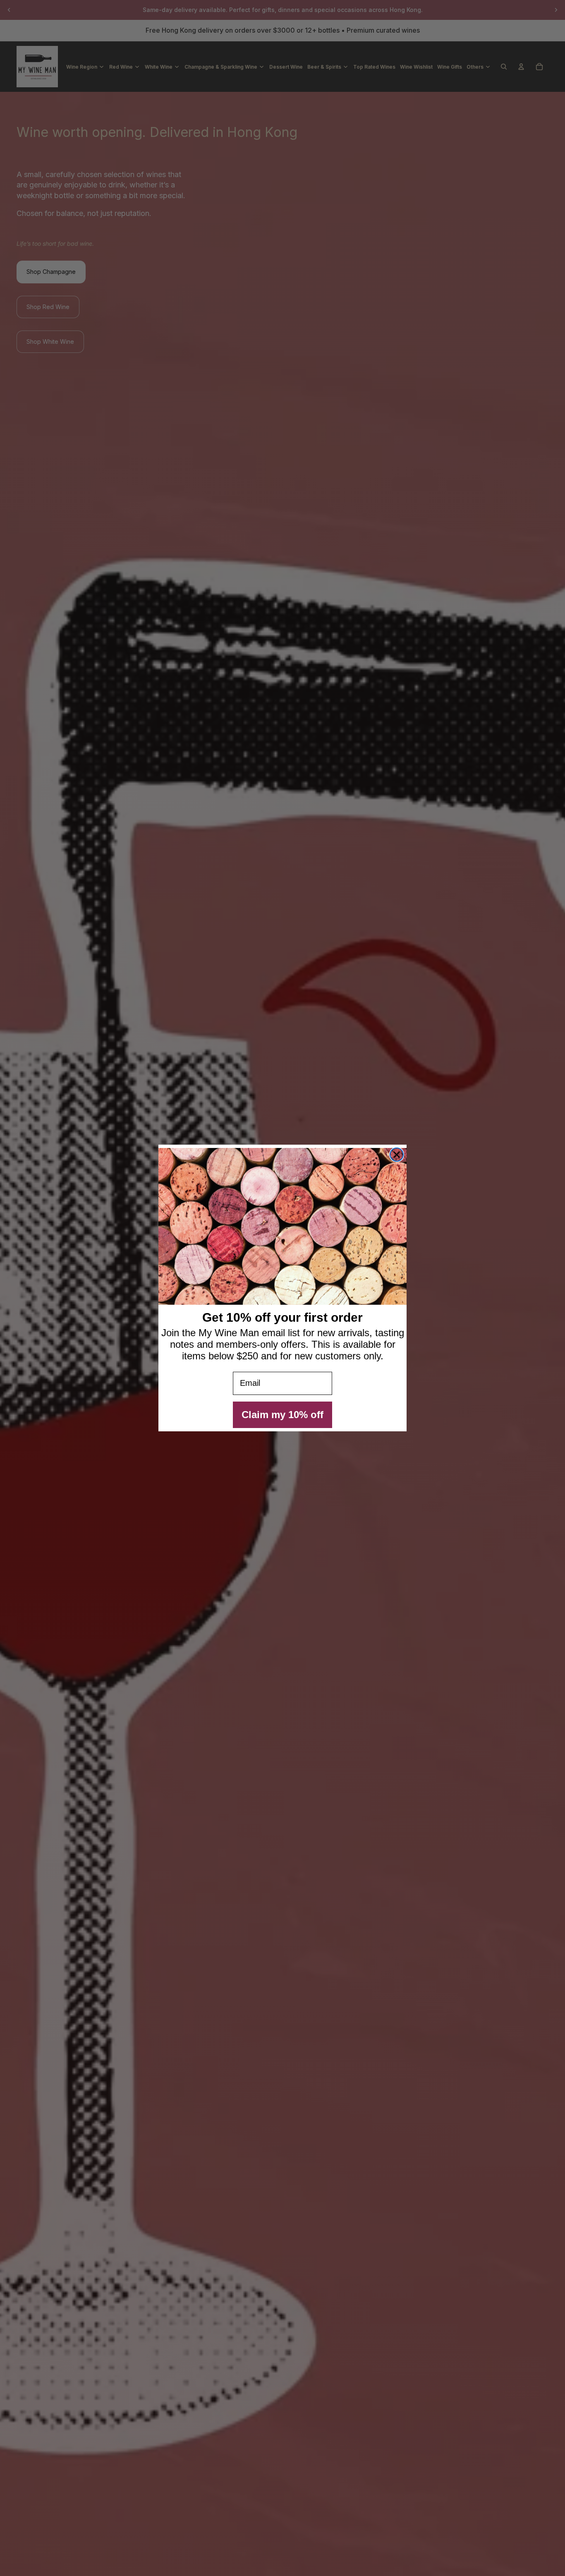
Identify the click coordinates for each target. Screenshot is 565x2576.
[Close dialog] (397, 1155)
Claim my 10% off (282, 1415)
